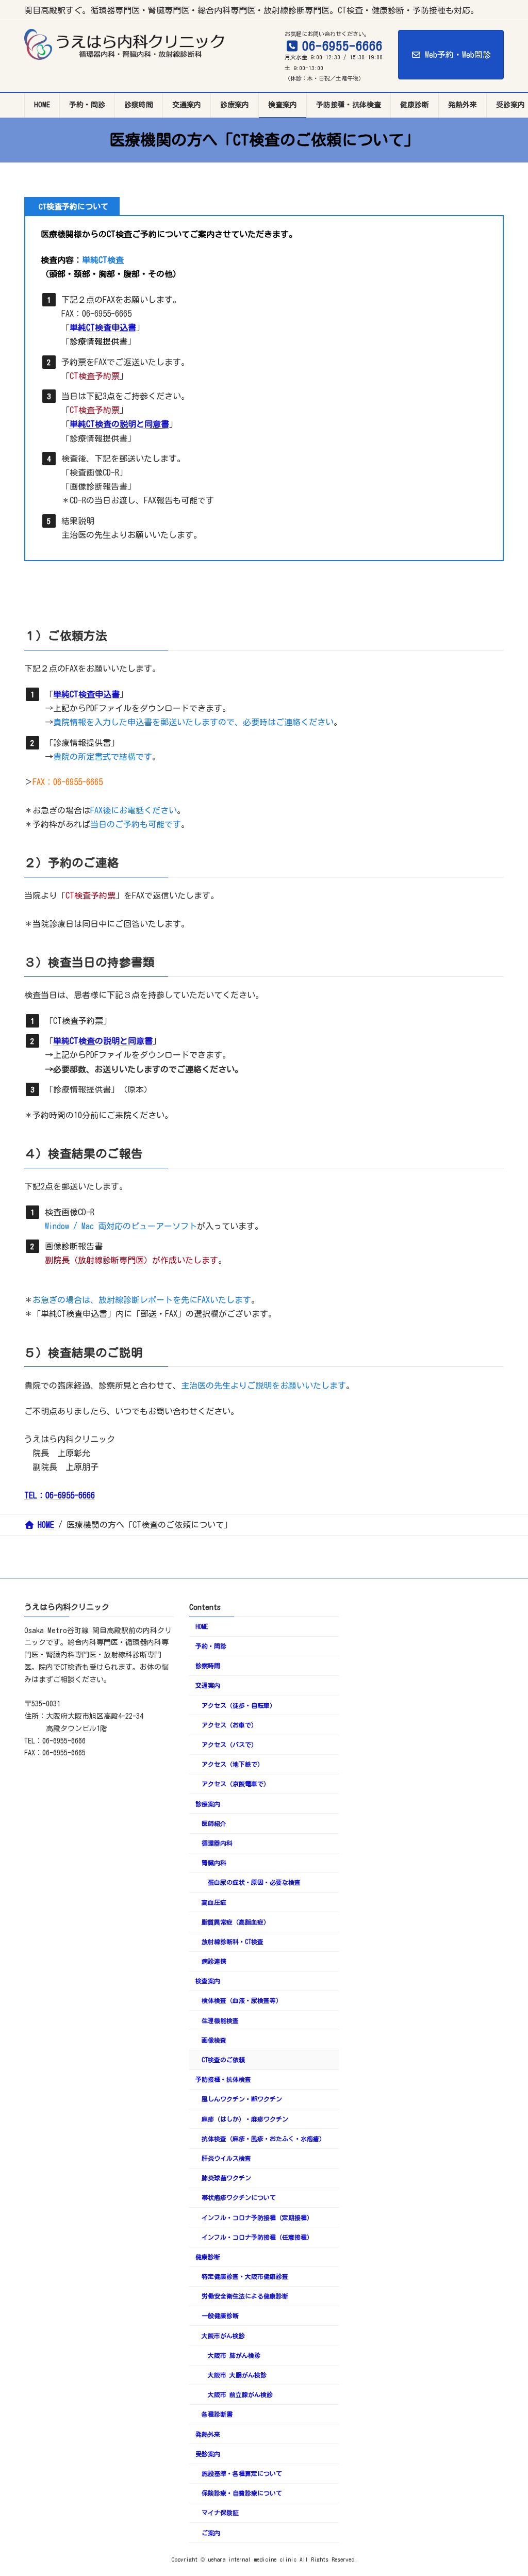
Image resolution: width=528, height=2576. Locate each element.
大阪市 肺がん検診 (234, 2355)
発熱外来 (208, 2434)
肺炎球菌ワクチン (226, 2178)
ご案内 (211, 2533)
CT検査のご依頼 (223, 2060)
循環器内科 (217, 1843)
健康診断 (208, 2257)
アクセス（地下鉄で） (233, 1764)
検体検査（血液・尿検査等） (242, 2001)
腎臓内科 (214, 1863)
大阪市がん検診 (223, 2336)
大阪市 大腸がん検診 (237, 2375)
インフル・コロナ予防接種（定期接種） (257, 2218)
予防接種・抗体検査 (223, 2079)
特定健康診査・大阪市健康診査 (245, 2276)
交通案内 (208, 1686)
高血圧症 (214, 1902)
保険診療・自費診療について (242, 2493)
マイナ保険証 (220, 2513)
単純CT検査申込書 (103, 328)
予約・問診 (211, 1646)
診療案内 (208, 1804)
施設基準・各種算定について (242, 2473)
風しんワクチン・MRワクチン (242, 2099)
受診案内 (208, 2454)
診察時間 (208, 1666)
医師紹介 (214, 1823)
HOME (202, 1626)
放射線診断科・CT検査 (233, 1942)
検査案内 (208, 1981)
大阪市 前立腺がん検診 (240, 2394)
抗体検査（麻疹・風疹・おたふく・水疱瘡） (263, 2139)
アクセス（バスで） (229, 1744)
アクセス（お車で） (229, 1725)
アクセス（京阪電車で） (236, 1784)
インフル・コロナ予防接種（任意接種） (257, 2237)
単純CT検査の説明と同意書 (119, 424)
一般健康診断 (220, 2316)
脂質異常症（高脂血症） (236, 1922)
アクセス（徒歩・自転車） (239, 1705)
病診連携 (214, 1961)
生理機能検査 (220, 2020)
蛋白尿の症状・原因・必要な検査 (254, 1883)
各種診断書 (217, 2415)
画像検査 (214, 2040)
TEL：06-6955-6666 (60, 1495)
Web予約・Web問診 (458, 55)
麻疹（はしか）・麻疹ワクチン (245, 2119)
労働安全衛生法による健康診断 (245, 2296)
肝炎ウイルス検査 (226, 2158)
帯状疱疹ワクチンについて (239, 2198)
